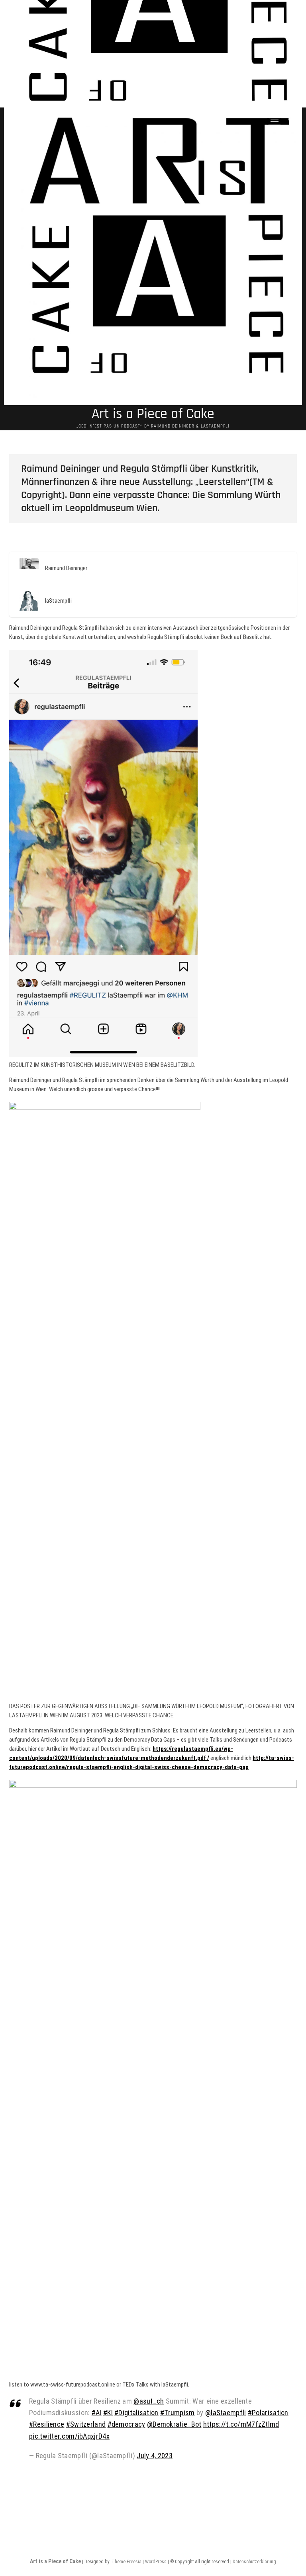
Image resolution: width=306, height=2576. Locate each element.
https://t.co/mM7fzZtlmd (241, 2424)
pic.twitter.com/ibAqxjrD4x (69, 2436)
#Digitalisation (136, 2413)
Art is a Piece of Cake (153, 414)
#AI (97, 2413)
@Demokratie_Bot (174, 2424)
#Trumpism (178, 2413)
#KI (108, 2413)
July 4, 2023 (155, 2456)
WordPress (156, 2562)
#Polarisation (268, 2413)
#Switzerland (86, 2424)
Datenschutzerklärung (254, 2562)
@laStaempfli (226, 2413)
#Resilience (47, 2424)
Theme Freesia (127, 2562)
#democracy (127, 2424)
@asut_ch (149, 2401)
